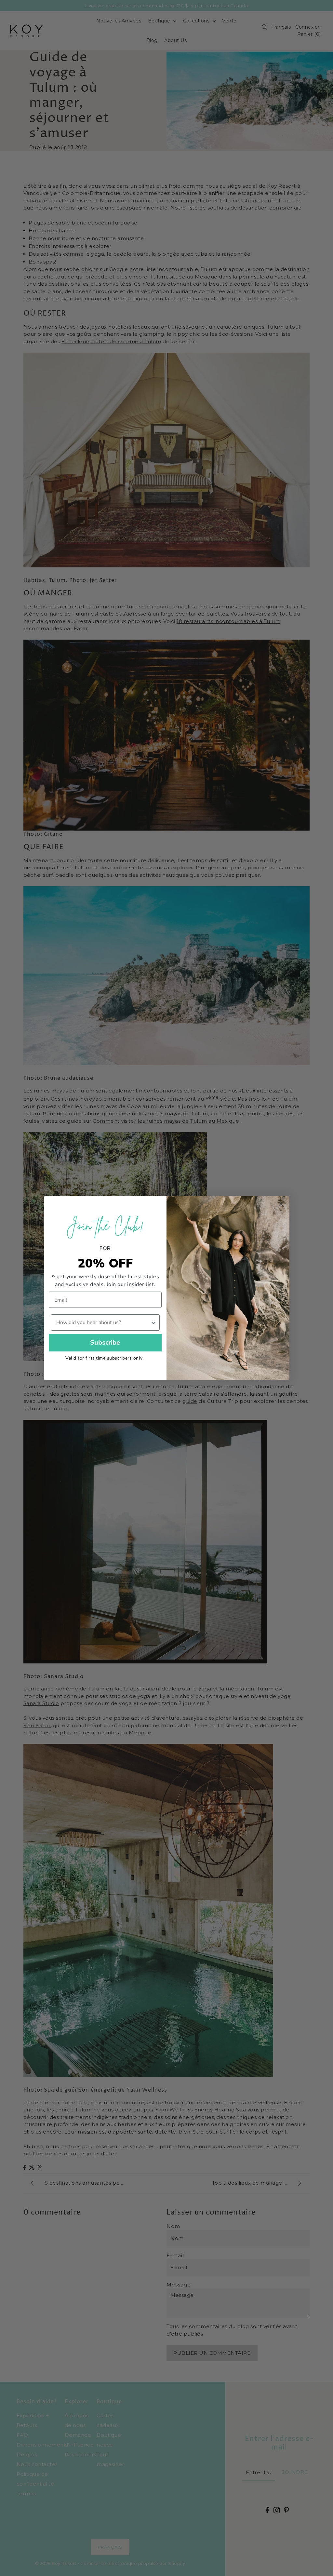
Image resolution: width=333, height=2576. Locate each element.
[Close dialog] (281, 1204)
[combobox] (103, 1322)
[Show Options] (153, 1322)
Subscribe (105, 1342)
